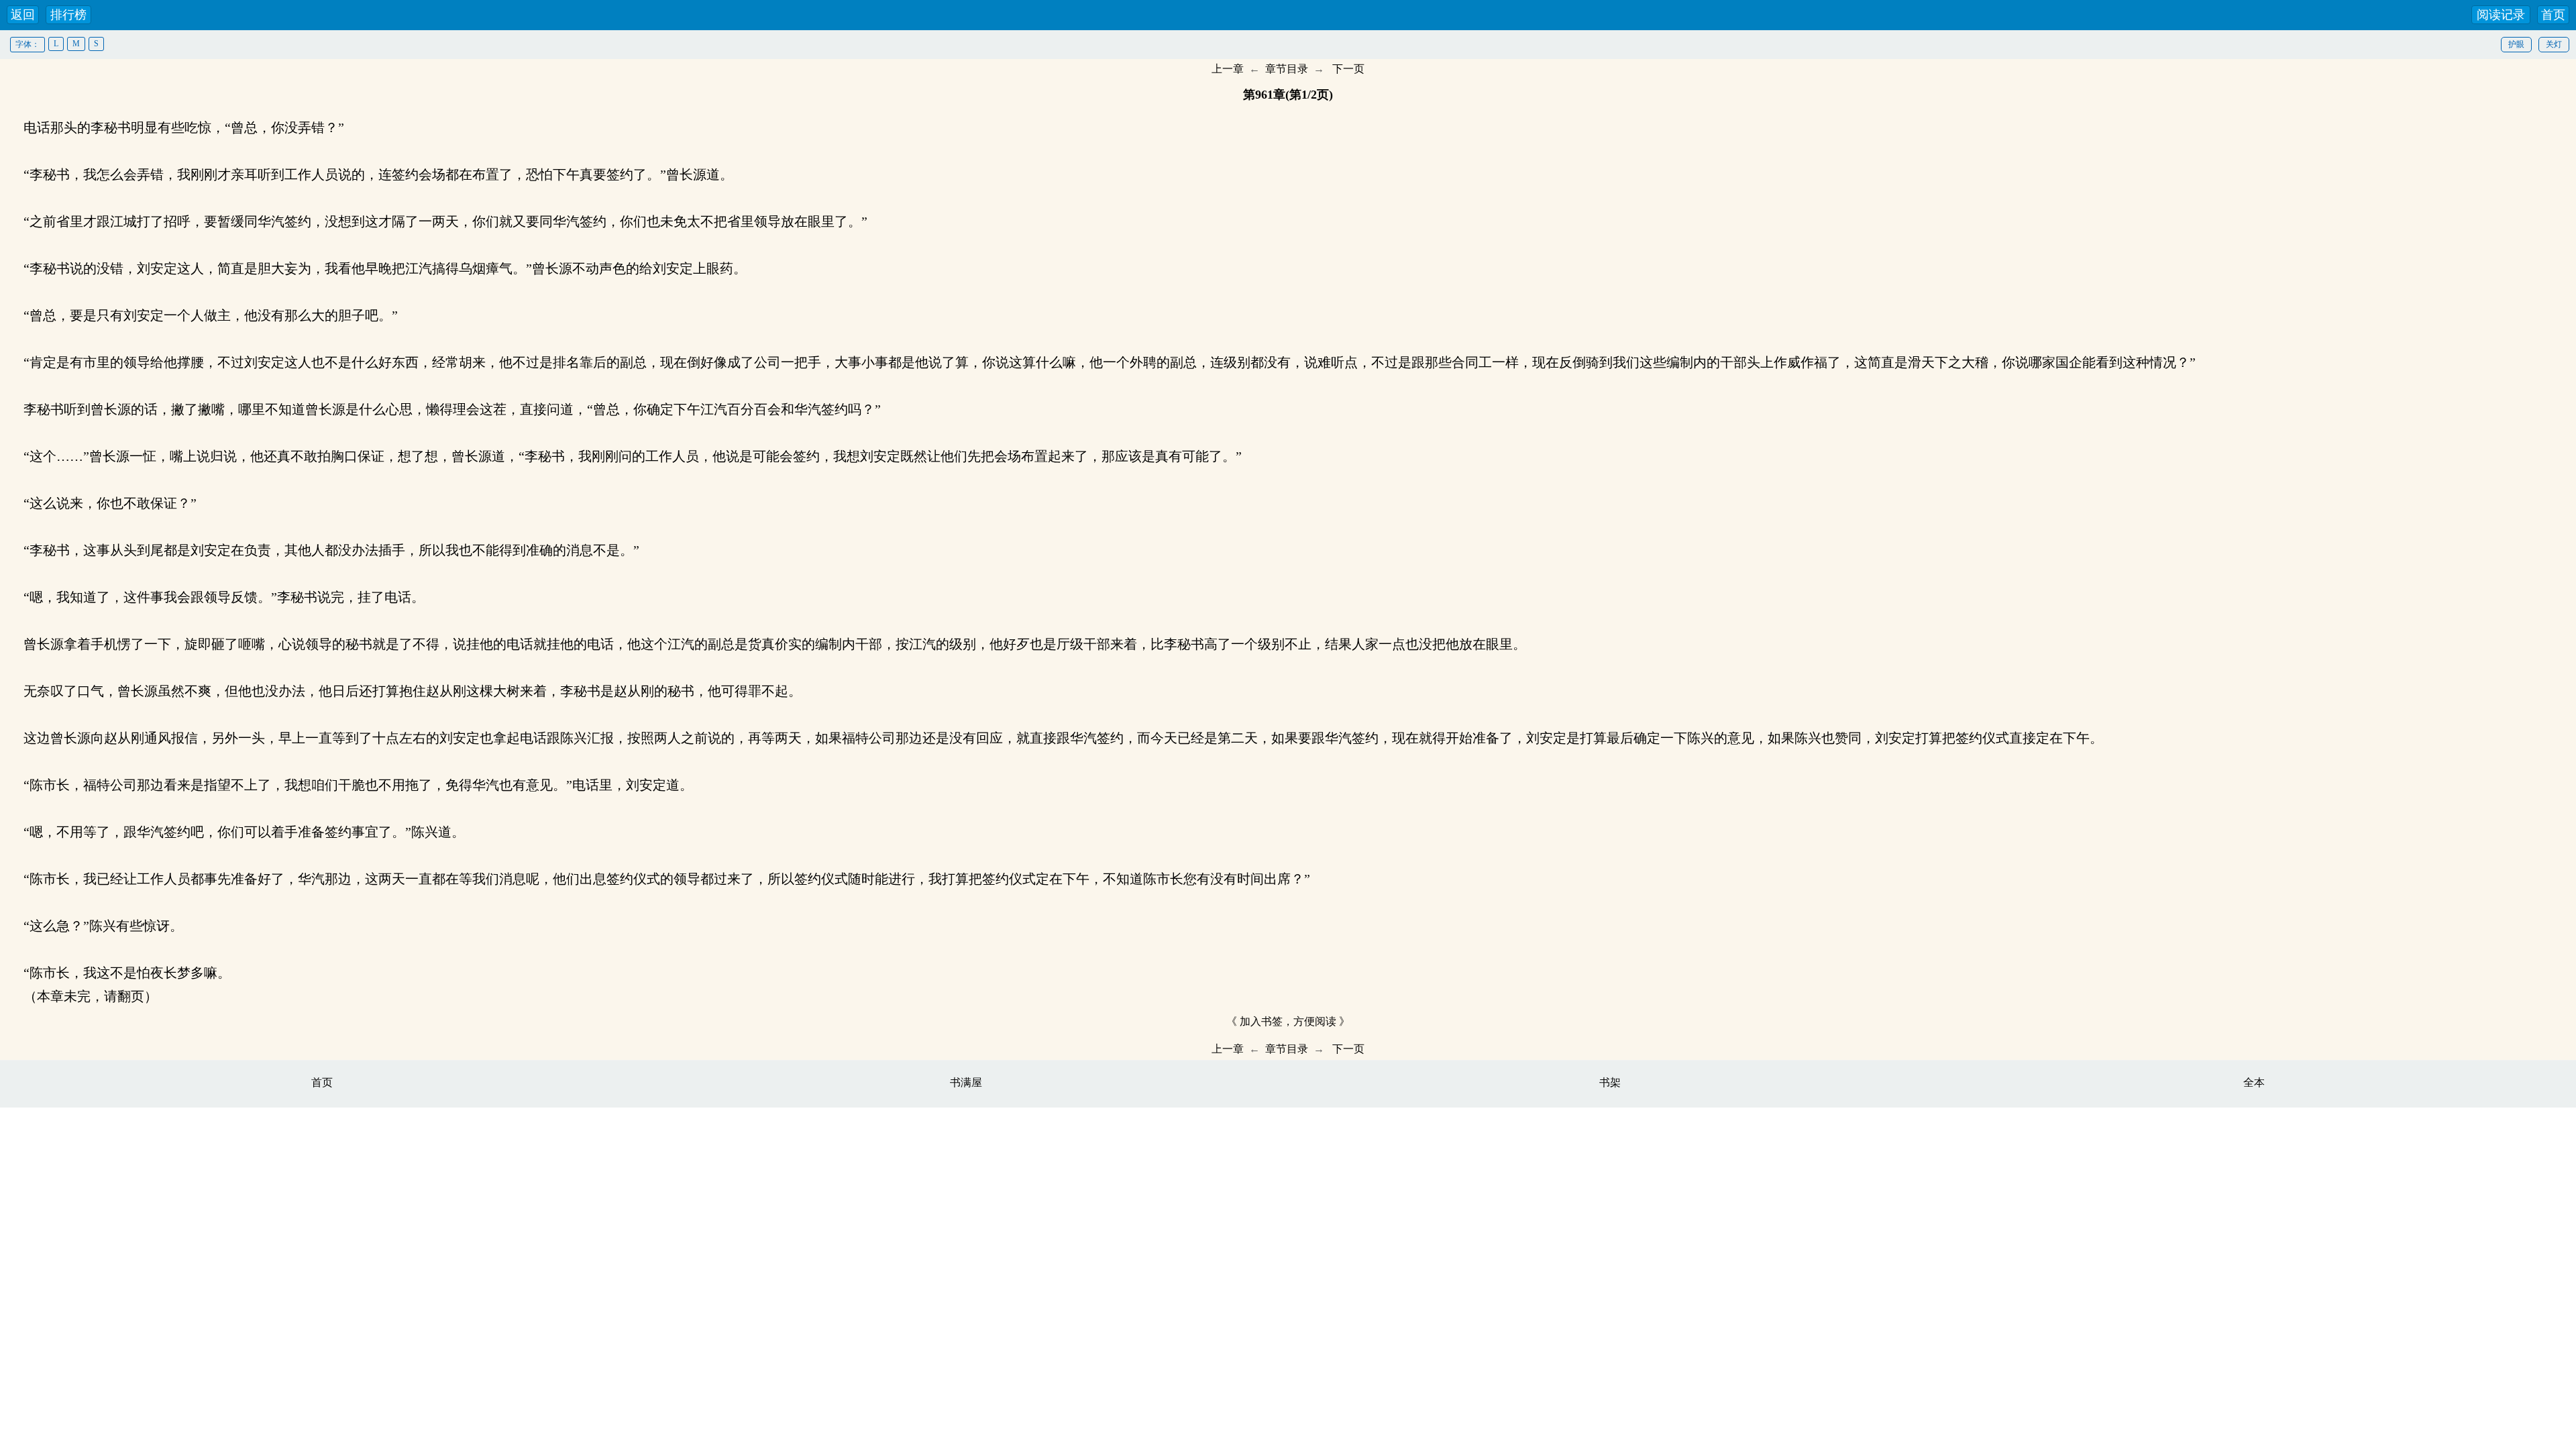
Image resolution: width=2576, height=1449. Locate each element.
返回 (23, 15)
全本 (2254, 1082)
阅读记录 (2501, 15)
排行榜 (68, 15)
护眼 (2516, 44)
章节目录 (1287, 69)
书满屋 (966, 1082)
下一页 (1348, 69)
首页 (2553, 15)
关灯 (2554, 44)
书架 (1610, 1082)
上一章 (1228, 69)
